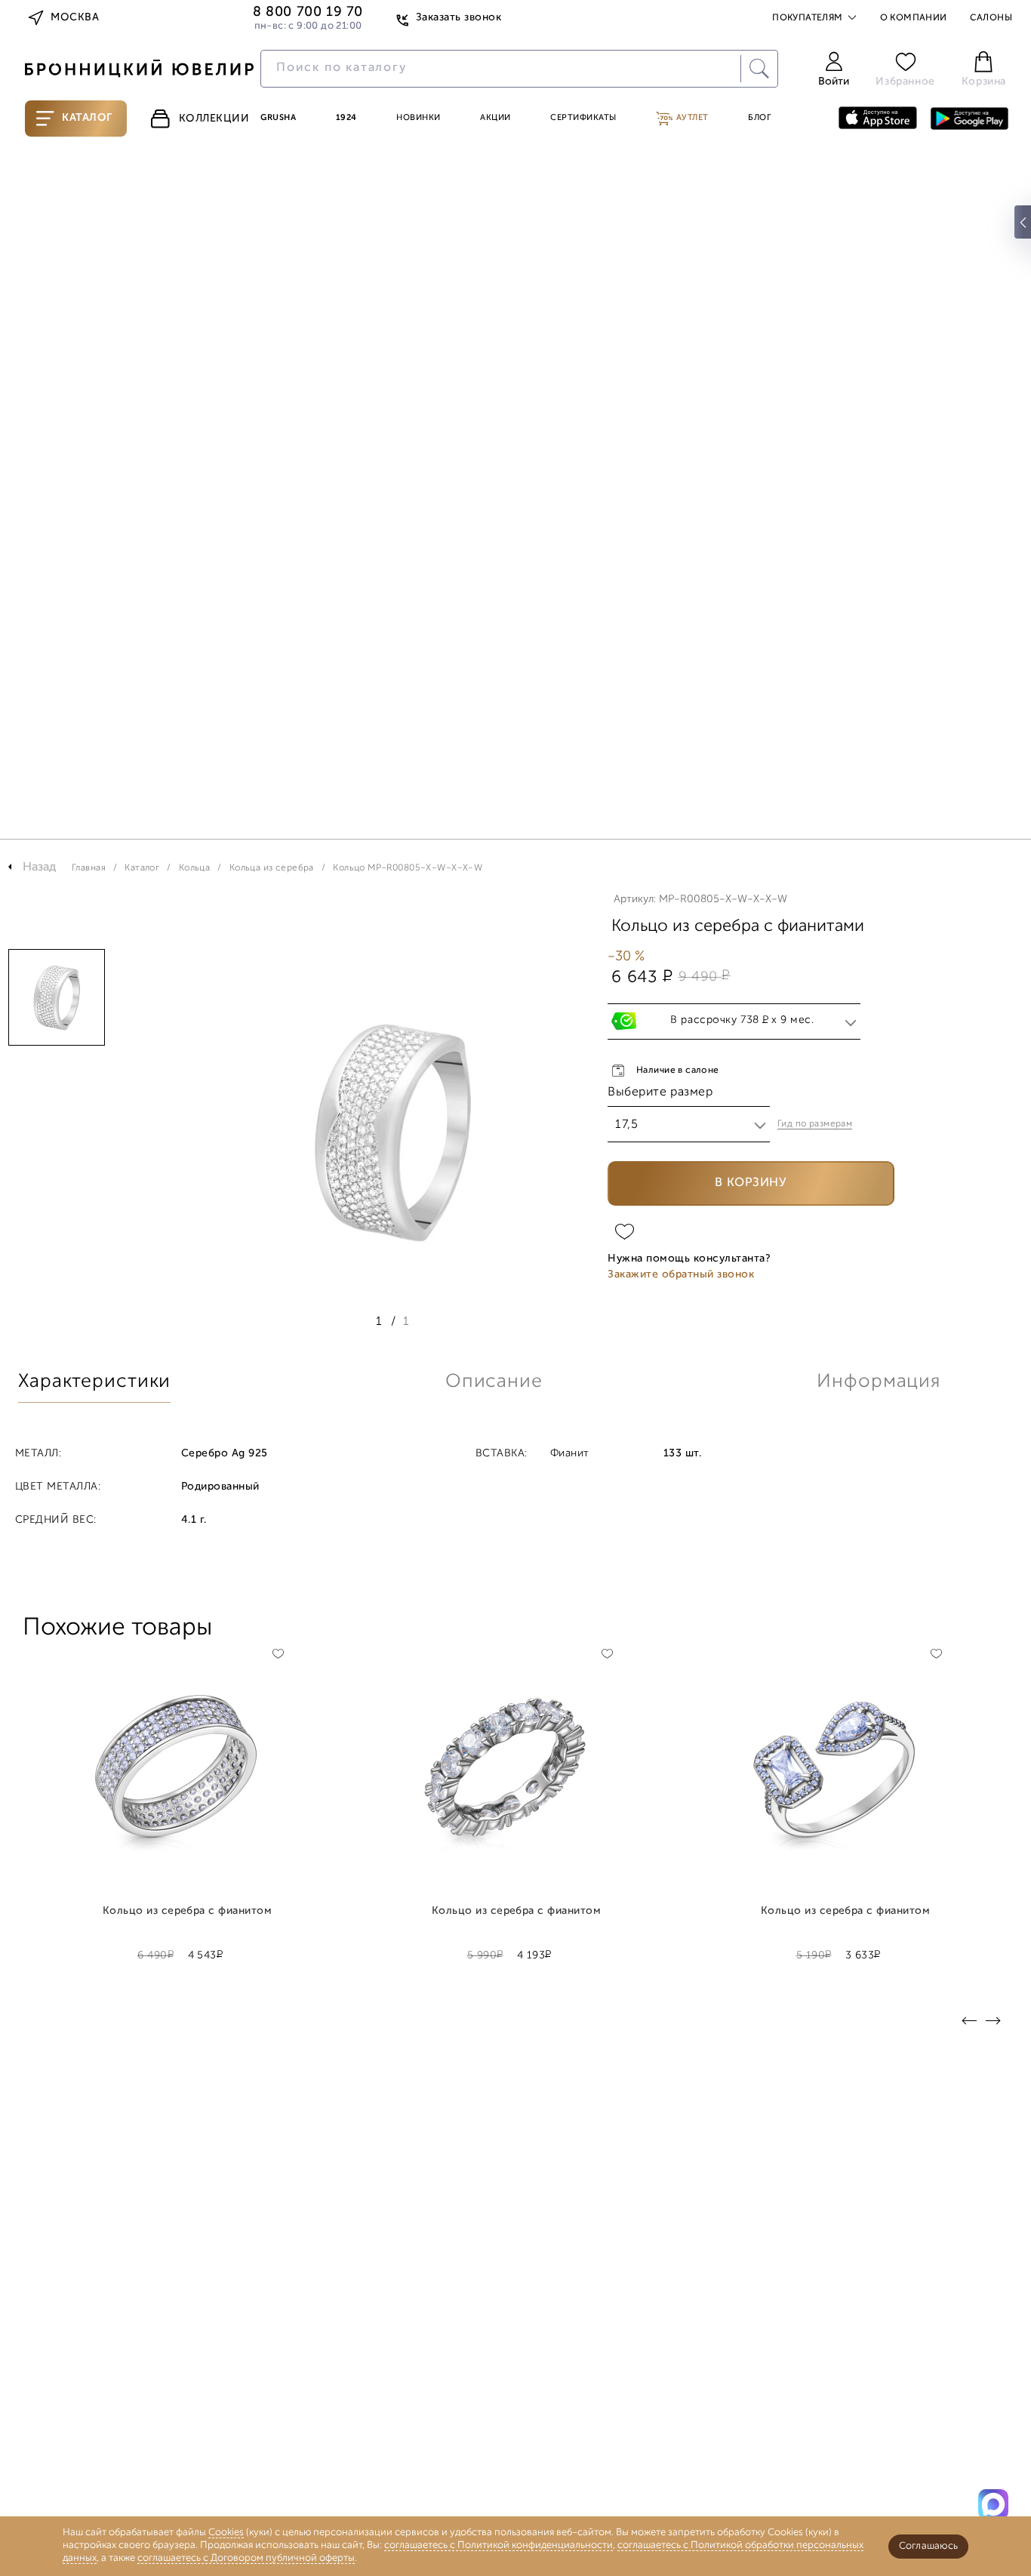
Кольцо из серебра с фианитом (188, 1912)
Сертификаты (583, 118)
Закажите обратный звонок (681, 1275)
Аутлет (691, 118)
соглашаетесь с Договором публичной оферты (246, 2558)
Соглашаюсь (928, 2546)
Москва (75, 18)
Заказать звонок (459, 18)
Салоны (991, 18)
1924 (346, 118)
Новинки (419, 118)
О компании (914, 18)
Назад (40, 867)
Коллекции (214, 119)
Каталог (87, 118)
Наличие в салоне (678, 1071)
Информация (879, 1382)
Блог (759, 118)
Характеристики (94, 1382)
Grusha (278, 118)
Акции (495, 118)
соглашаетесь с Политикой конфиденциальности (499, 2545)
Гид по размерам (815, 1124)
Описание (494, 1382)
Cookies (226, 2533)
